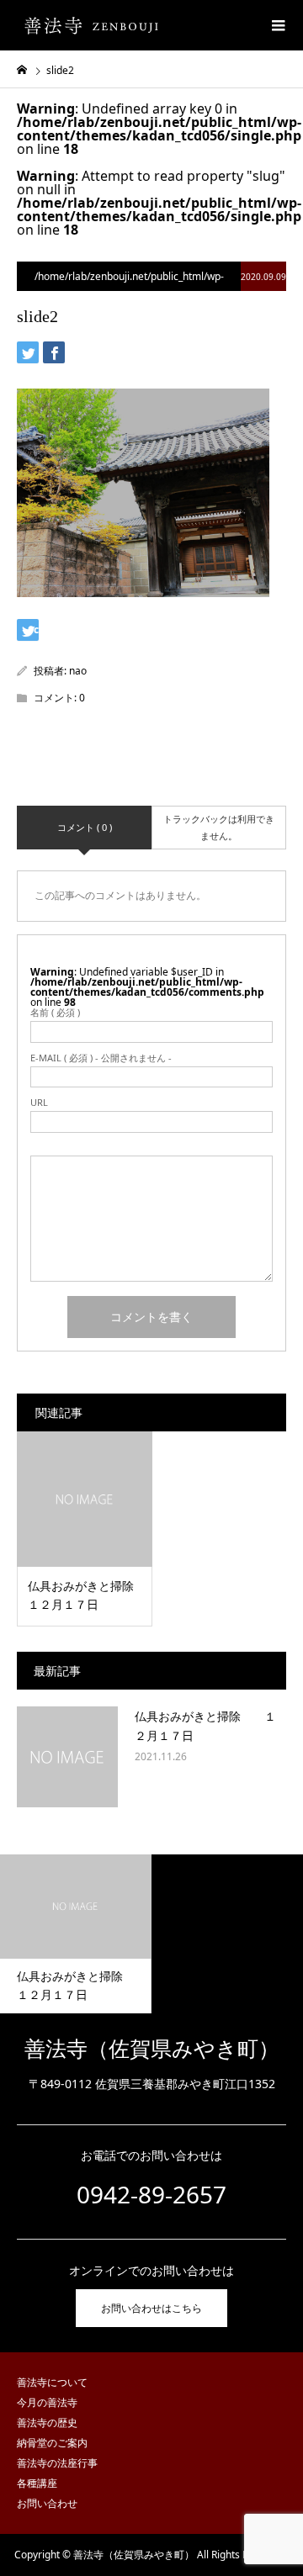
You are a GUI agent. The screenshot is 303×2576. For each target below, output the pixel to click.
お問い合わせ (47, 2503)
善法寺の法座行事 (57, 2463)
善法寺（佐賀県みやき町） (152, 2049)
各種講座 (37, 2483)
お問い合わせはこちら (151, 2308)
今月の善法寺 (47, 2402)
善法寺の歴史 (47, 2423)
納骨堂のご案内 (52, 2443)
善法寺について (52, 2382)
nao (78, 671)
